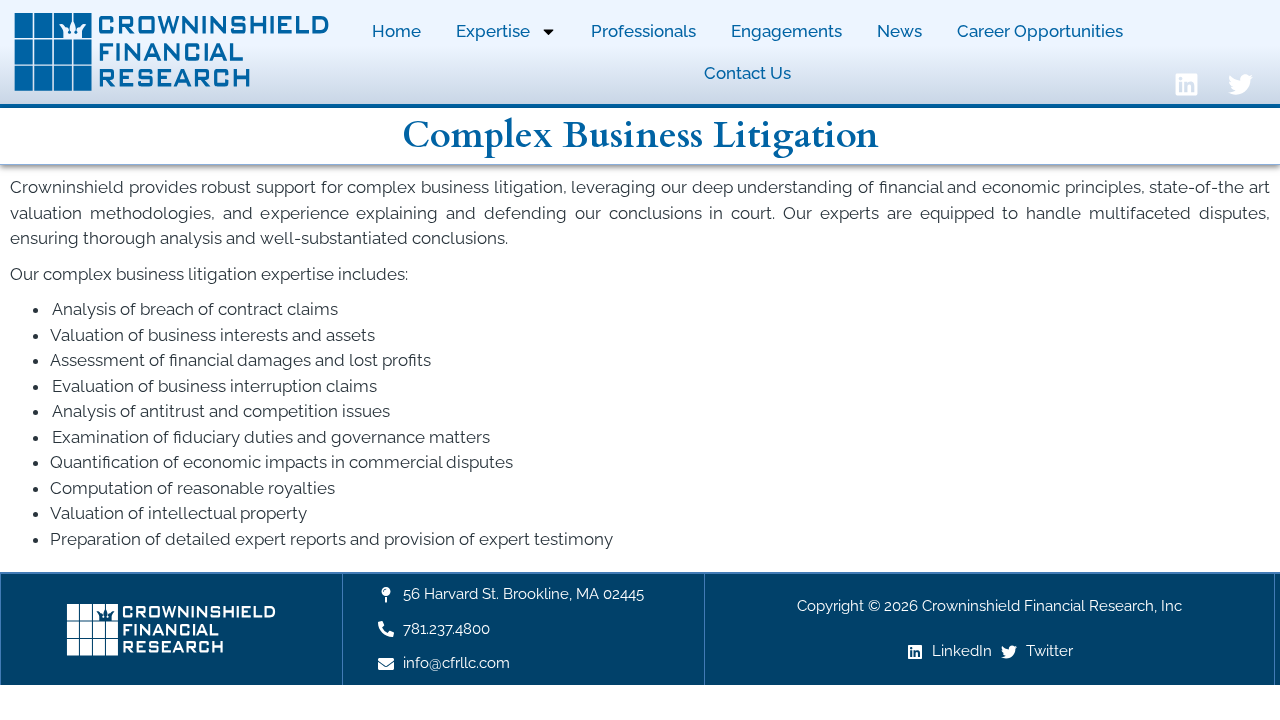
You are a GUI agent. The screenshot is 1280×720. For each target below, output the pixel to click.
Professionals (643, 31)
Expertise (493, 31)
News (899, 31)
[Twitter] (1241, 84)
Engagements (786, 31)
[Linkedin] (1187, 84)
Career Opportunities (1040, 31)
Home (396, 31)
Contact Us (747, 73)
